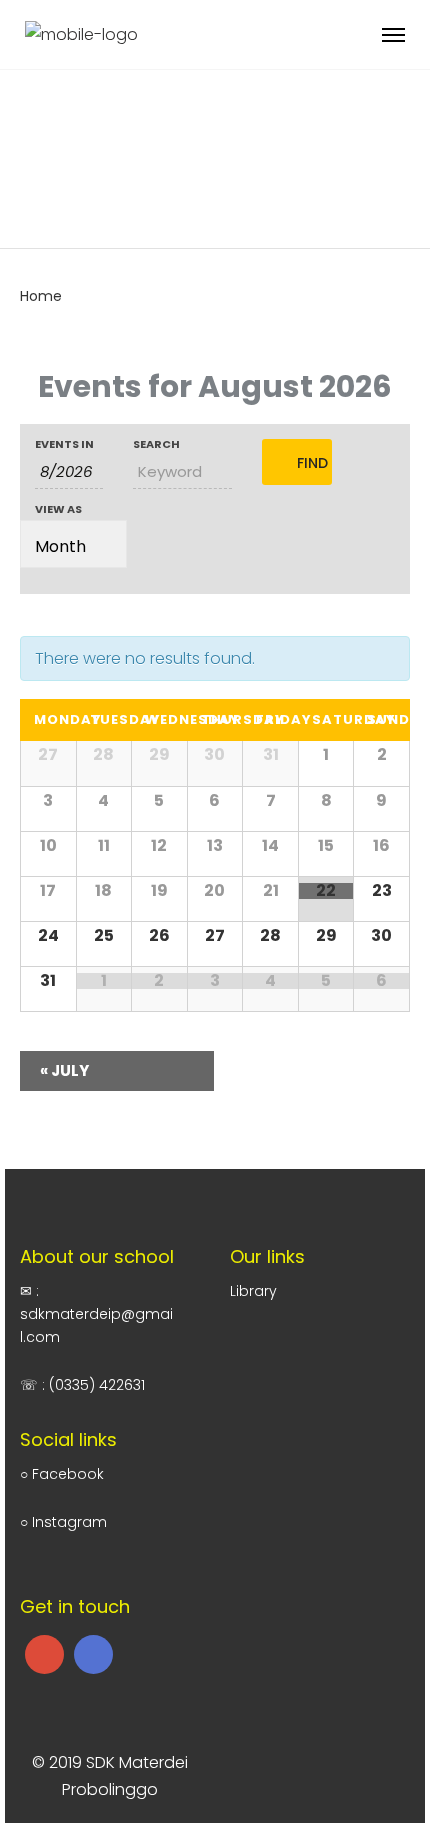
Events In (64, 444)
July (64, 1070)
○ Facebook (62, 1474)
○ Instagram (63, 1522)
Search (156, 444)
